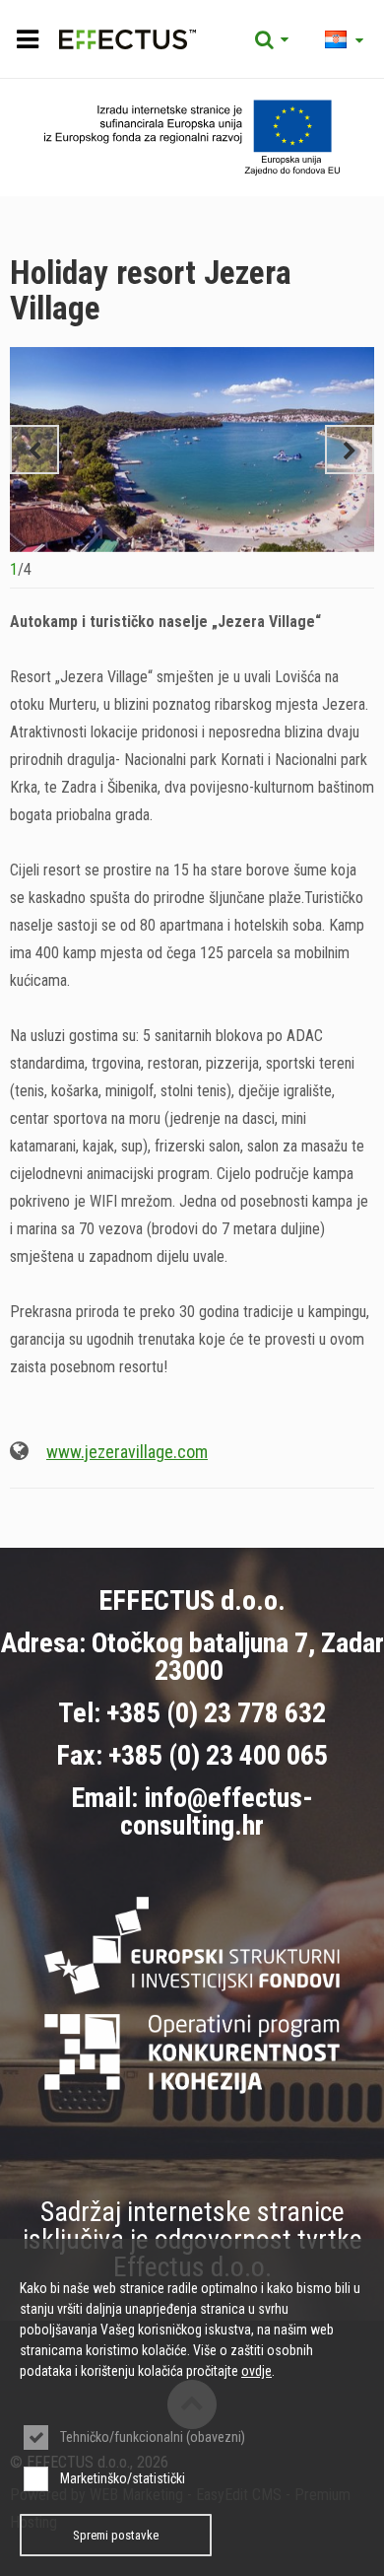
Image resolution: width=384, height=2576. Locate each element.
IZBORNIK (27, 39)
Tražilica (272, 39)
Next (350, 450)
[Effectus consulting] (103, 39)
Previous (34, 450)
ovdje (256, 2371)
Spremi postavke (116, 2535)
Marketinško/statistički (123, 2478)
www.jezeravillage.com (127, 1452)
